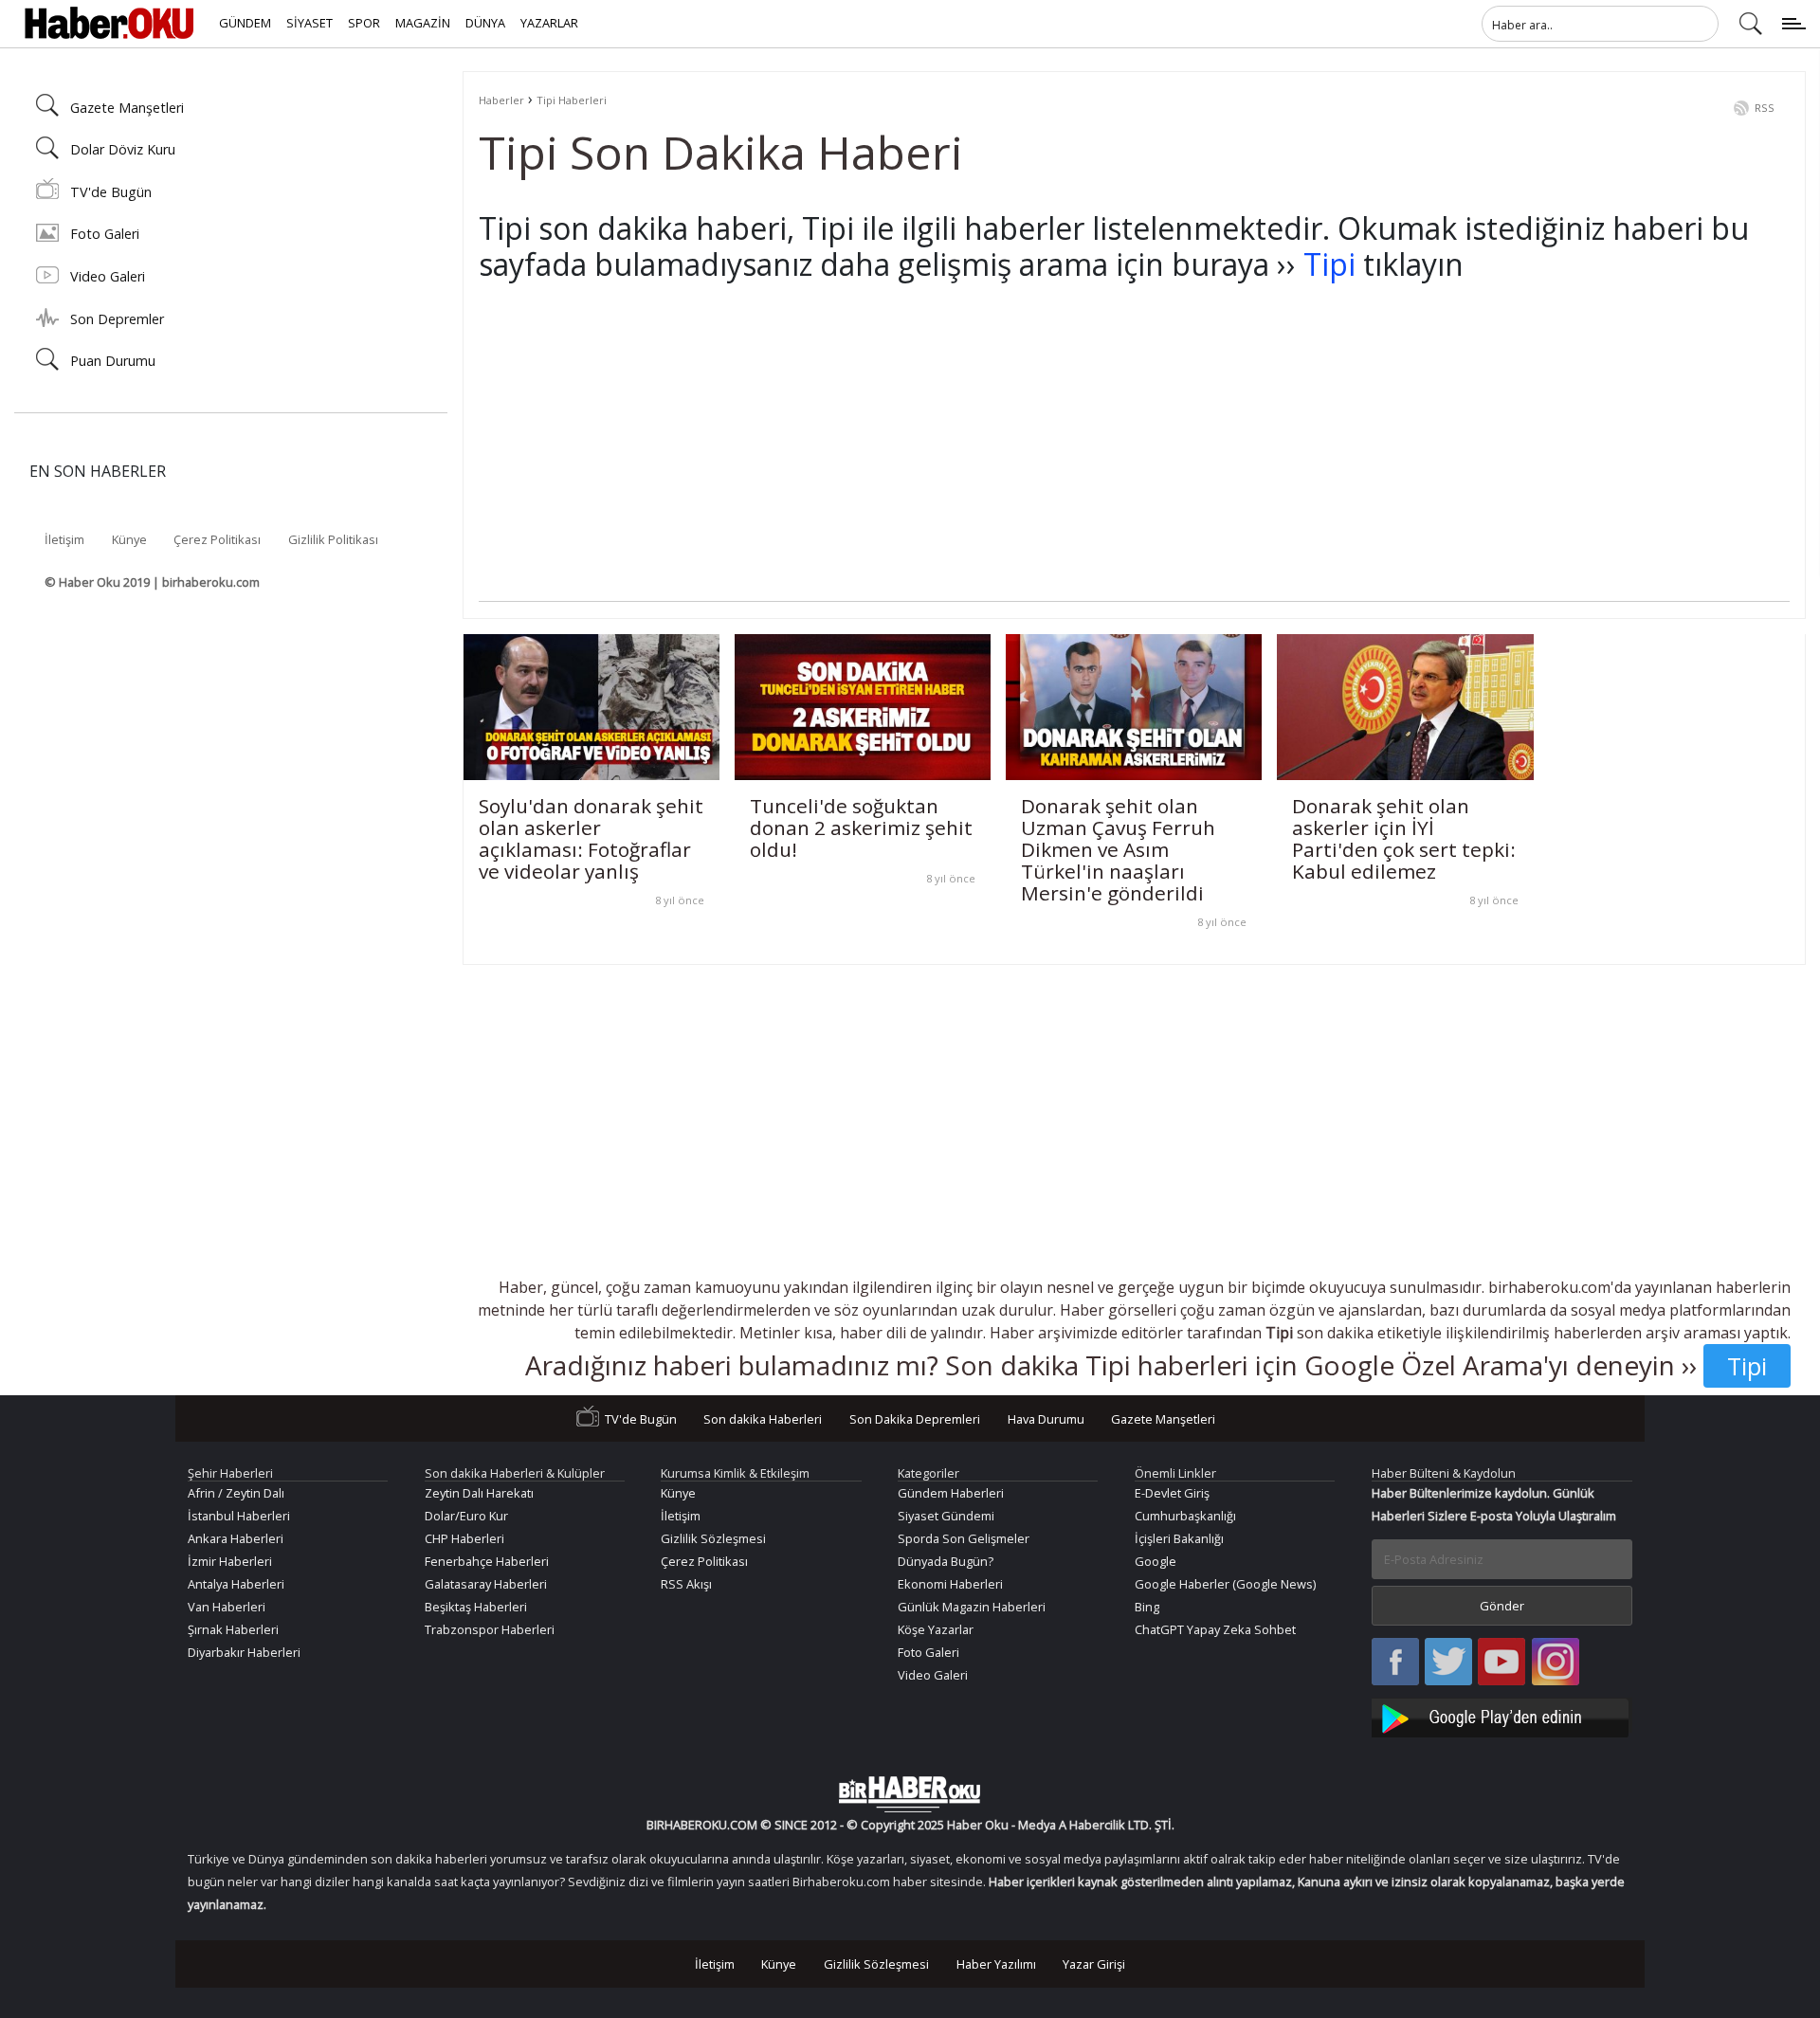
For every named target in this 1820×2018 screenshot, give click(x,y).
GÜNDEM (245, 23)
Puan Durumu (113, 361)
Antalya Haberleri (236, 1584)
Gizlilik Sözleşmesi (713, 1538)
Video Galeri (108, 276)
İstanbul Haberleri (239, 1516)
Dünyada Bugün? (946, 1561)
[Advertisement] (1047, 468)
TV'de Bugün (111, 192)
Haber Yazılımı (996, 1964)
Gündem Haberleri (951, 1493)
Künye (129, 539)
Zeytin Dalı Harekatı (479, 1493)
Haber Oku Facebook (1395, 1663)
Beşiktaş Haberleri (476, 1607)
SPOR (364, 23)
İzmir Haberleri (230, 1561)
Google (1156, 1561)
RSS (1765, 108)
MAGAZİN (423, 23)
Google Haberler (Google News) (1225, 1584)
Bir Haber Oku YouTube (1501, 1663)
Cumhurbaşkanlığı (1185, 1516)
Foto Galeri (105, 234)
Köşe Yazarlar (936, 1629)
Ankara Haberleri (236, 1538)
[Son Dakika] (109, 24)
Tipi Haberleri (572, 100)
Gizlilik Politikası (333, 539)
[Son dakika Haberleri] (910, 1794)
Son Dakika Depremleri (915, 1419)
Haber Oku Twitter (1449, 1663)
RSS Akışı (686, 1584)
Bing (1147, 1607)
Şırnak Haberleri (233, 1629)
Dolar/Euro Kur (466, 1516)
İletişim (64, 539)
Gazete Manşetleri (127, 108)
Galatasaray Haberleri (486, 1584)
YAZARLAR (549, 23)
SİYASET (309, 23)
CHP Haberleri (464, 1538)
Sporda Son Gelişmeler (964, 1538)
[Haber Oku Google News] (1502, 1715)
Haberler (501, 100)
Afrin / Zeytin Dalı (236, 1493)
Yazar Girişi (1094, 1964)
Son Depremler (117, 319)
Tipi (1329, 264)
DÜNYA (485, 23)
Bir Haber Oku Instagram (1556, 1663)
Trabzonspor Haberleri (490, 1629)
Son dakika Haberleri (763, 1419)
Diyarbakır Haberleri (244, 1652)
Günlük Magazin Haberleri (972, 1607)
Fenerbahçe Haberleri (487, 1561)
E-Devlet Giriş (1172, 1493)
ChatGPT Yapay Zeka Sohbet (1215, 1629)
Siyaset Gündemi (946, 1516)
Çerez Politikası (217, 539)
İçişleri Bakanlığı (1179, 1538)
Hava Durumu (1046, 1419)
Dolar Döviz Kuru (123, 149)
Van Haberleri (227, 1607)
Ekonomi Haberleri (950, 1584)
